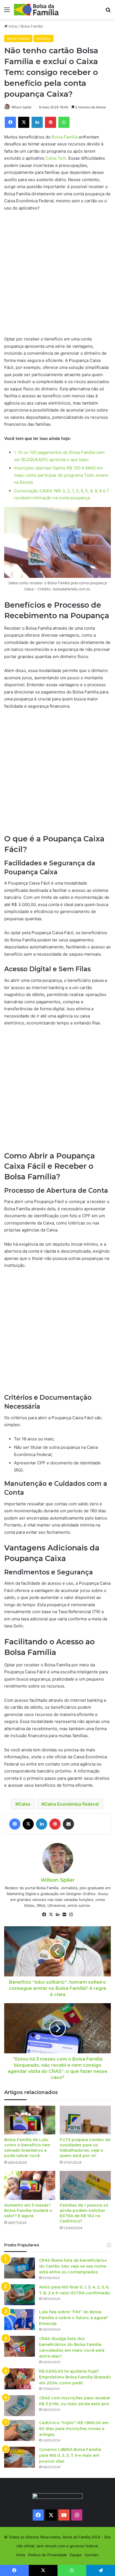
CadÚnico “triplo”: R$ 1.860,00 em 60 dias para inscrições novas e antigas (74, 2429)
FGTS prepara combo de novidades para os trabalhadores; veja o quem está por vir (85, 2148)
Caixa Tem (56, 158)
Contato (92, 2555)
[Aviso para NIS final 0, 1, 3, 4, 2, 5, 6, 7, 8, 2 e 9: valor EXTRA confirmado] (20, 2295)
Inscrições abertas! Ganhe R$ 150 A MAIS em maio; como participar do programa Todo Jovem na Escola (61, 475)
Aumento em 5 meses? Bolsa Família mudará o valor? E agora (28, 2210)
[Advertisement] (57, 276)
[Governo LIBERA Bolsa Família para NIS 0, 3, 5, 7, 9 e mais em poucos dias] (20, 2457)
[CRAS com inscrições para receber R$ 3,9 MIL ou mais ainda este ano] (20, 2406)
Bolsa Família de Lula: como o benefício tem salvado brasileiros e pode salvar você (27, 2148)
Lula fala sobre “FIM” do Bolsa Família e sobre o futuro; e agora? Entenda (74, 2318)
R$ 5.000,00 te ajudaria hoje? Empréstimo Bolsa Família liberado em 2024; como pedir (75, 2377)
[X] (51, 1915)
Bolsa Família (32, 26)
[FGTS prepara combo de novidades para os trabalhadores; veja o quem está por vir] (85, 2120)
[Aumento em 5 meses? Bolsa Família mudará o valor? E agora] (30, 2185)
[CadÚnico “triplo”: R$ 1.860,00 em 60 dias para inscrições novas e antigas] (20, 2430)
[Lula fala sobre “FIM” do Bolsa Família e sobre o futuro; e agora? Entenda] (20, 2320)
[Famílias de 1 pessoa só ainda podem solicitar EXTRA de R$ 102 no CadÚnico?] (85, 2185)
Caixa (24, 1804)
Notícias (44, 38)
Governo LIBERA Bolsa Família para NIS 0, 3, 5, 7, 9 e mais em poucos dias (70, 2455)
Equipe (76, 2555)
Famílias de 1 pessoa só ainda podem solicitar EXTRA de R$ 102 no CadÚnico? (84, 2213)
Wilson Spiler (21, 107)
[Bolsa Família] (36, 10)
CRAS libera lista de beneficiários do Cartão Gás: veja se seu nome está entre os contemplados (73, 2266)
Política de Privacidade (48, 2555)
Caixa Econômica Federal (71, 1804)
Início (13, 26)
